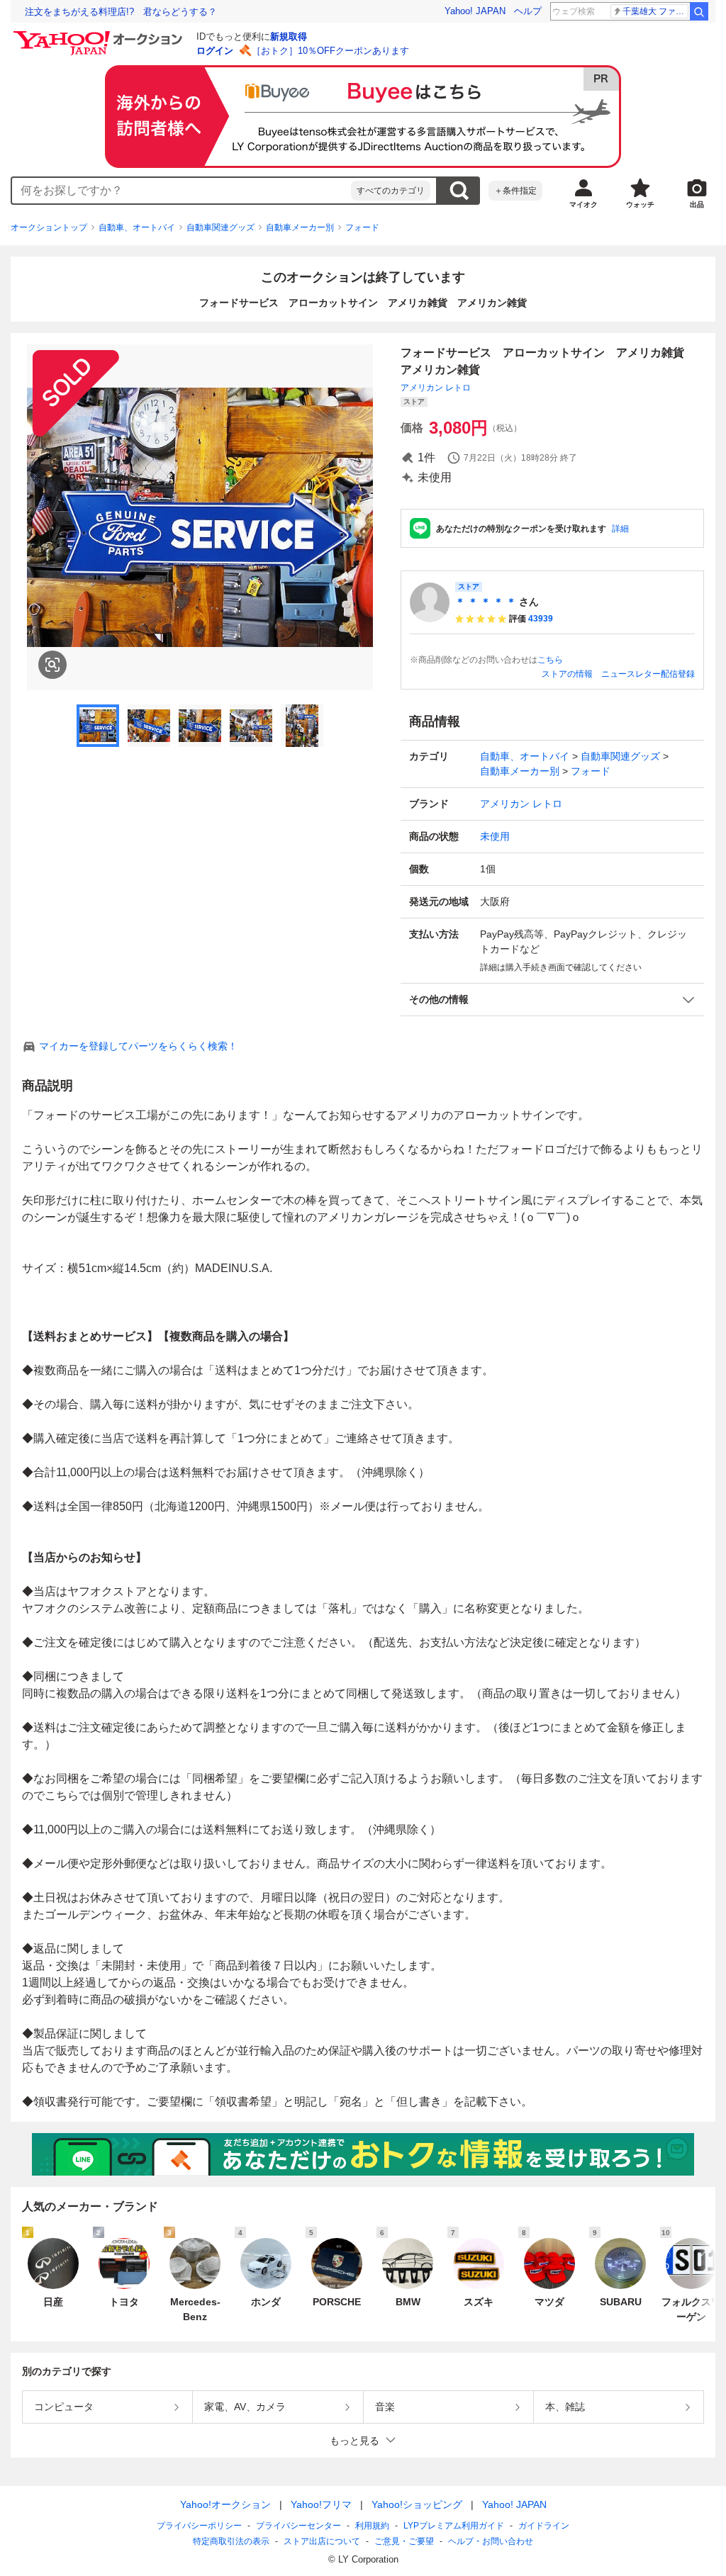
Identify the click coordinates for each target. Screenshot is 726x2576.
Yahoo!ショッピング (417, 2504)
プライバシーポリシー (199, 2526)
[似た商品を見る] (52, 665)
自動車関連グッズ (220, 227)
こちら (550, 660)
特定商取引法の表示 (231, 2541)
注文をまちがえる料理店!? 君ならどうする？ (121, 12)
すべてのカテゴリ (391, 191)
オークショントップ (49, 227)
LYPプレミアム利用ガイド (454, 2526)
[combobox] (181, 191)
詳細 (620, 529)
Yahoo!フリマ (321, 2504)
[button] (552, 1000)
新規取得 (289, 36)
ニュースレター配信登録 (648, 674)
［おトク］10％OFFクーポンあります (330, 51)
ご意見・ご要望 (404, 2541)
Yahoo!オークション (225, 2504)
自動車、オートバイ (137, 227)
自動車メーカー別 (300, 227)
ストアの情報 (567, 674)
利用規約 (372, 2526)
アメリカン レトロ (436, 388)
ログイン (215, 51)
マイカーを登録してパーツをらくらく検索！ (138, 1046)
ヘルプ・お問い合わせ (491, 2541)
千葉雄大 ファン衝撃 (655, 11)
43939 (541, 619)
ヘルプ (528, 11)
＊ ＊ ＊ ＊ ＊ (486, 602)
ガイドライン (544, 2526)
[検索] (699, 11)
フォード (362, 227)
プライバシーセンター (298, 2526)
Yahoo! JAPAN (475, 11)
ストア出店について (322, 2541)
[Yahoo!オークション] (100, 35)
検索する (459, 191)
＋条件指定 (515, 191)
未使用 (495, 836)
